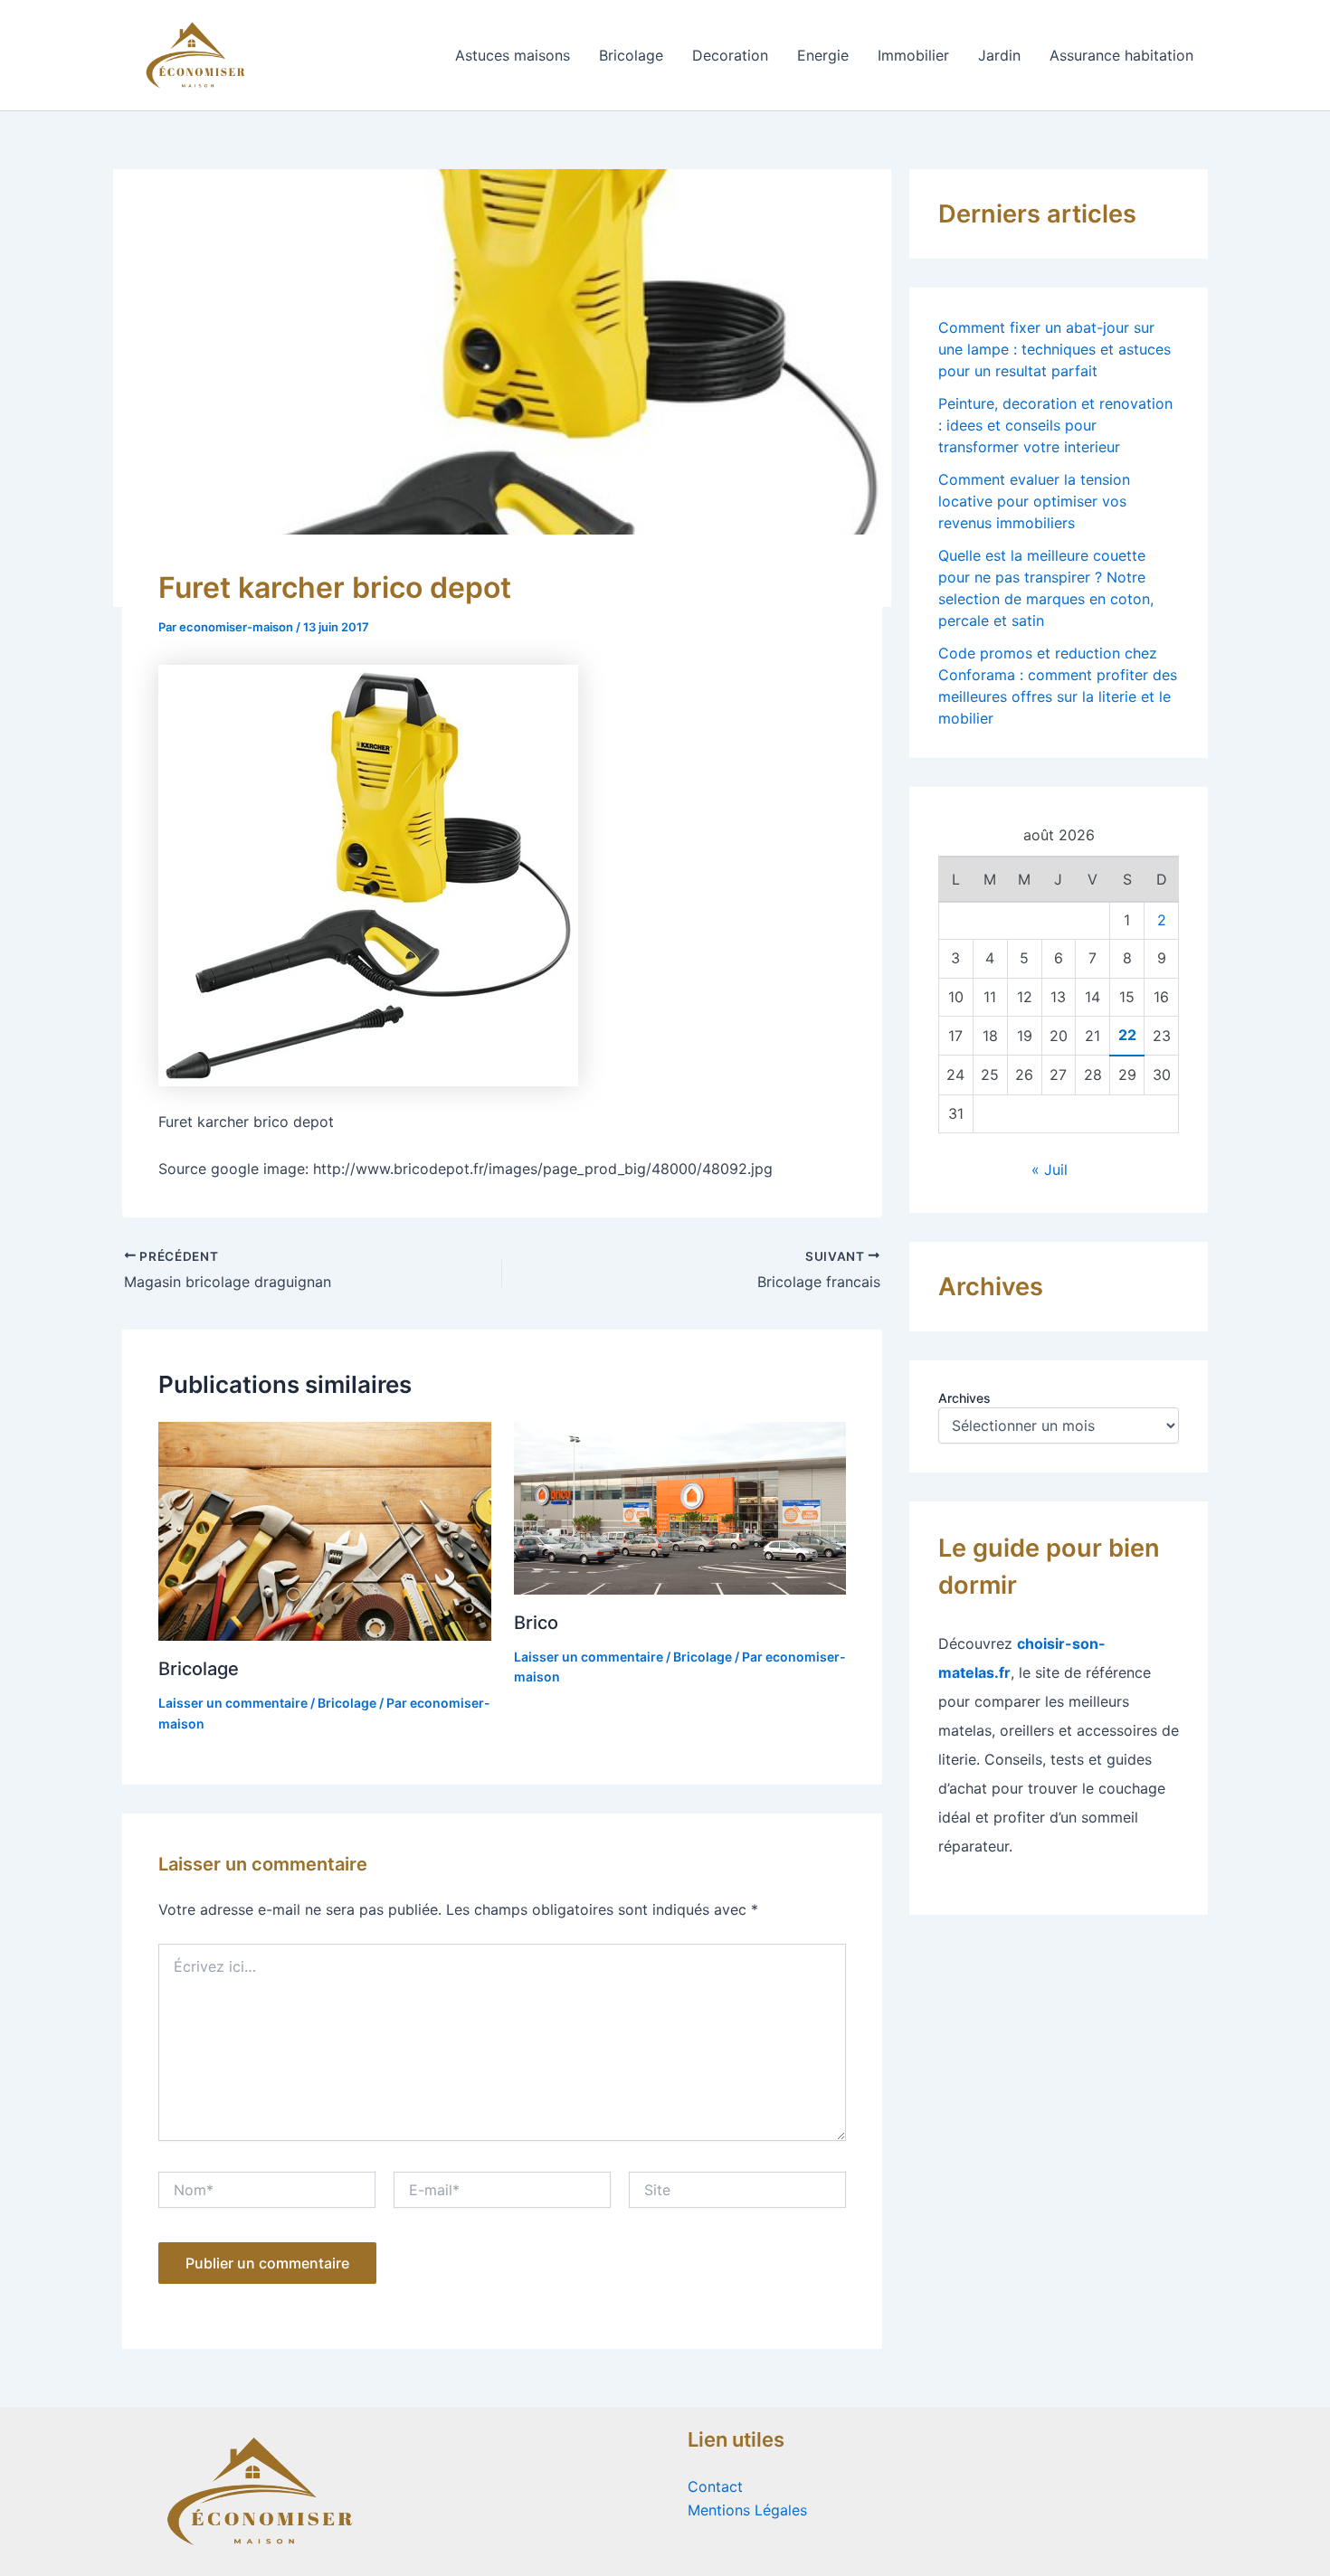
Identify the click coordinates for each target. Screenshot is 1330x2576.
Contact (715, 2486)
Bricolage (631, 55)
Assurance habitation (1121, 55)
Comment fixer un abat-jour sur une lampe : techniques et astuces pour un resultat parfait (1054, 349)
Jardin (999, 55)
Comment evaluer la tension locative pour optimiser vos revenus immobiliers (1034, 501)
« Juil (1050, 1170)
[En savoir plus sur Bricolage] (325, 1529)
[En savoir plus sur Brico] (680, 1507)
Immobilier (913, 55)
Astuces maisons (513, 55)
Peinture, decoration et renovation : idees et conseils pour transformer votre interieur (1055, 425)
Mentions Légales (747, 2510)
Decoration (730, 55)
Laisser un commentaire (233, 1703)
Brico (536, 1623)
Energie (823, 55)
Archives (964, 1398)
